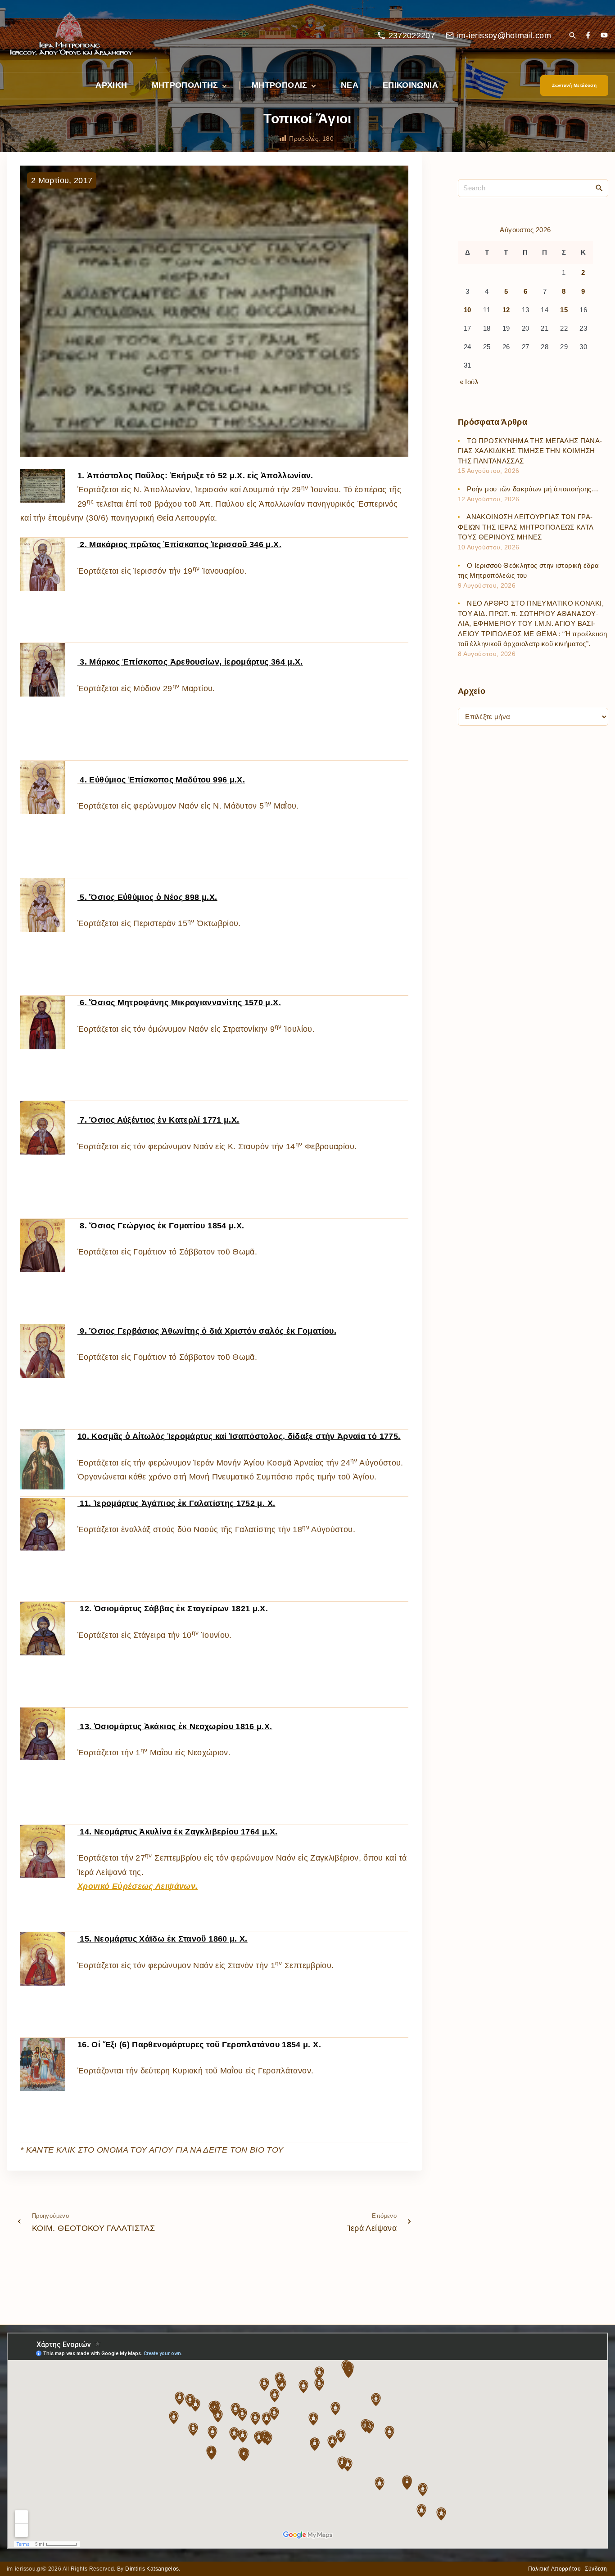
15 (564, 310)
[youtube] (604, 36)
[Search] (599, 188)
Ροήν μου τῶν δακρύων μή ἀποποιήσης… (533, 489)
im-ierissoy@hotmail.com (504, 36)
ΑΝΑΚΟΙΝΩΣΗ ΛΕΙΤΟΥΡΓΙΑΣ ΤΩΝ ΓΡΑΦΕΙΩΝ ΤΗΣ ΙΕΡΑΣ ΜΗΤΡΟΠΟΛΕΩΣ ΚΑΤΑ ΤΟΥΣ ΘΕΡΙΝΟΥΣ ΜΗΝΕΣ (526, 527)
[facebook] (588, 36)
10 (468, 310)
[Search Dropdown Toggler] (572, 36)
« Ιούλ (469, 382)
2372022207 (412, 36)
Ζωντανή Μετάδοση (574, 85)
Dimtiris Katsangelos (152, 2569)
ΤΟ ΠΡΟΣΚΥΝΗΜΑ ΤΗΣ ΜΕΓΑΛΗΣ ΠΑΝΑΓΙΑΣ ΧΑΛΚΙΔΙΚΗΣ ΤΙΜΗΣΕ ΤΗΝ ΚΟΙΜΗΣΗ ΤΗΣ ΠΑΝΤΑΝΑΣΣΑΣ (530, 451)
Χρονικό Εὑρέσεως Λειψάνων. (138, 1886)
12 (506, 310)
